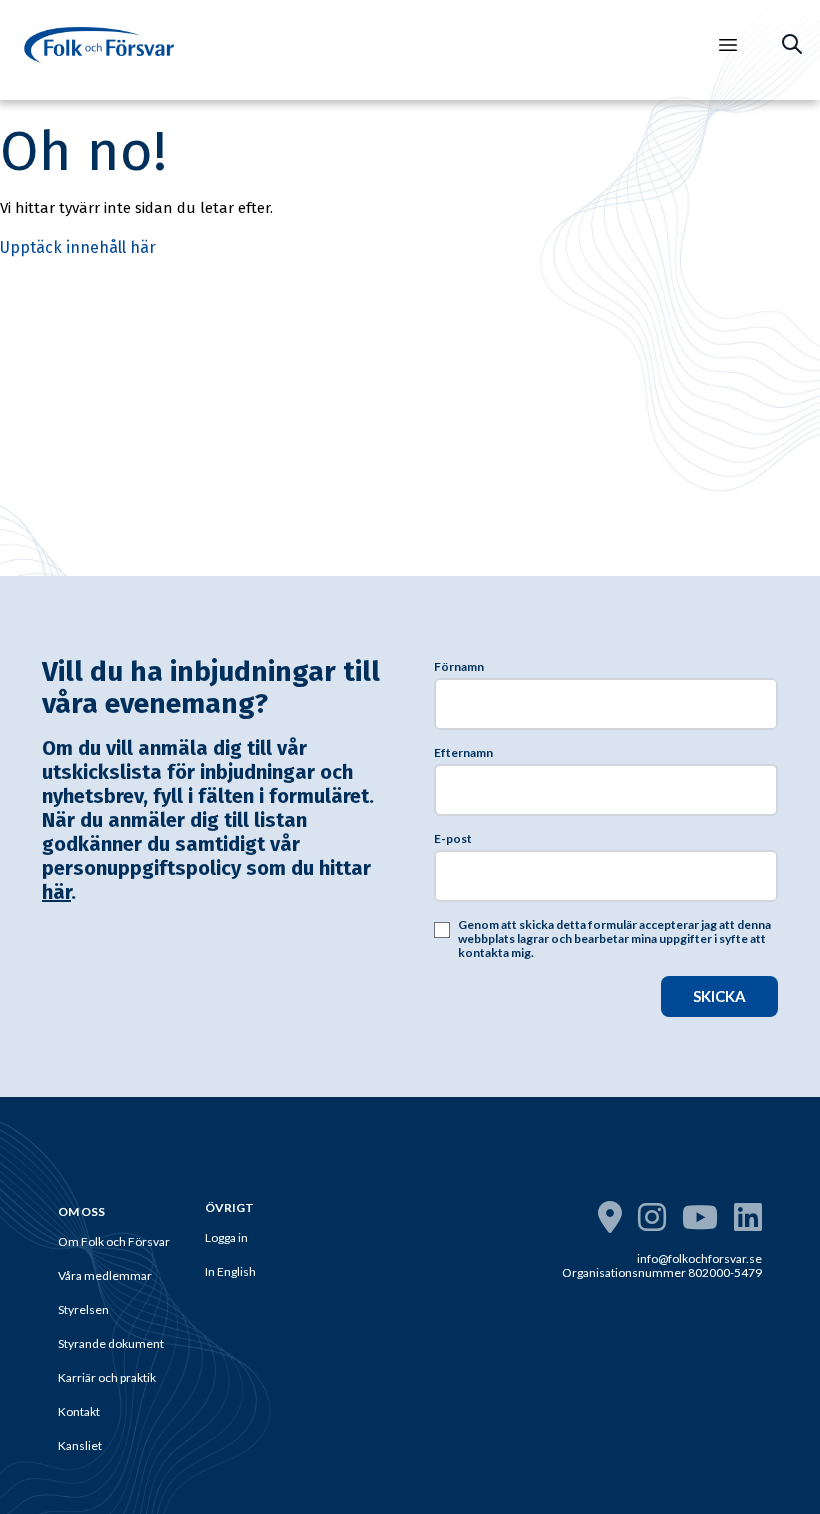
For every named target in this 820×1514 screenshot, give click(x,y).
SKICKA (719, 996)
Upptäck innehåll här (78, 247)
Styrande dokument (111, 1343)
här (56, 892)
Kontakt (79, 1411)
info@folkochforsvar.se (699, 1258)
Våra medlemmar (105, 1275)
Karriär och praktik (107, 1377)
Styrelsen (83, 1309)
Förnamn (459, 667)
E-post (453, 839)
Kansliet (80, 1445)
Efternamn (463, 753)
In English (230, 1271)
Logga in (226, 1237)
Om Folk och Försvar (114, 1241)
